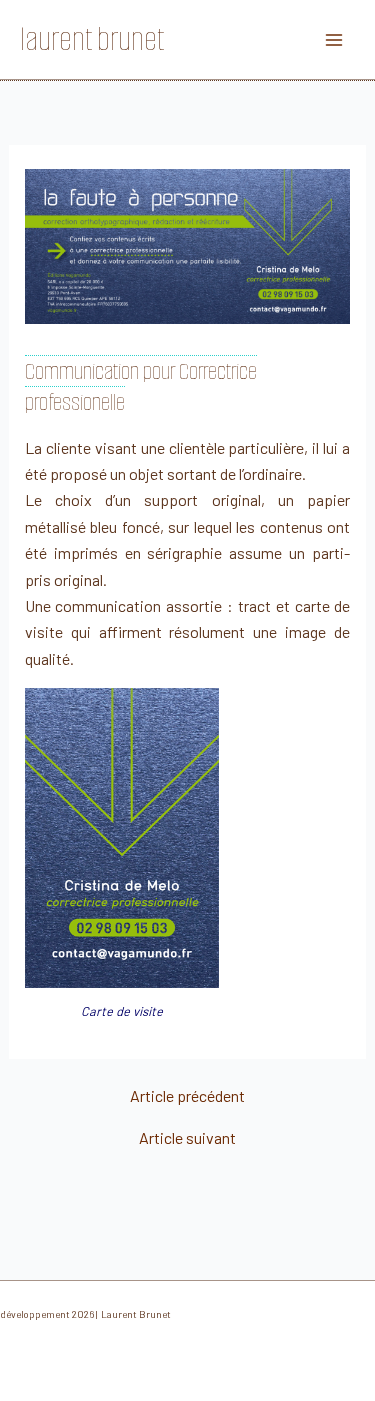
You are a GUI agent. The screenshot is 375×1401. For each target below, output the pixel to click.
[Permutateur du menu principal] (334, 39)
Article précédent (187, 1096)
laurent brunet (92, 39)
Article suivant (187, 1138)
